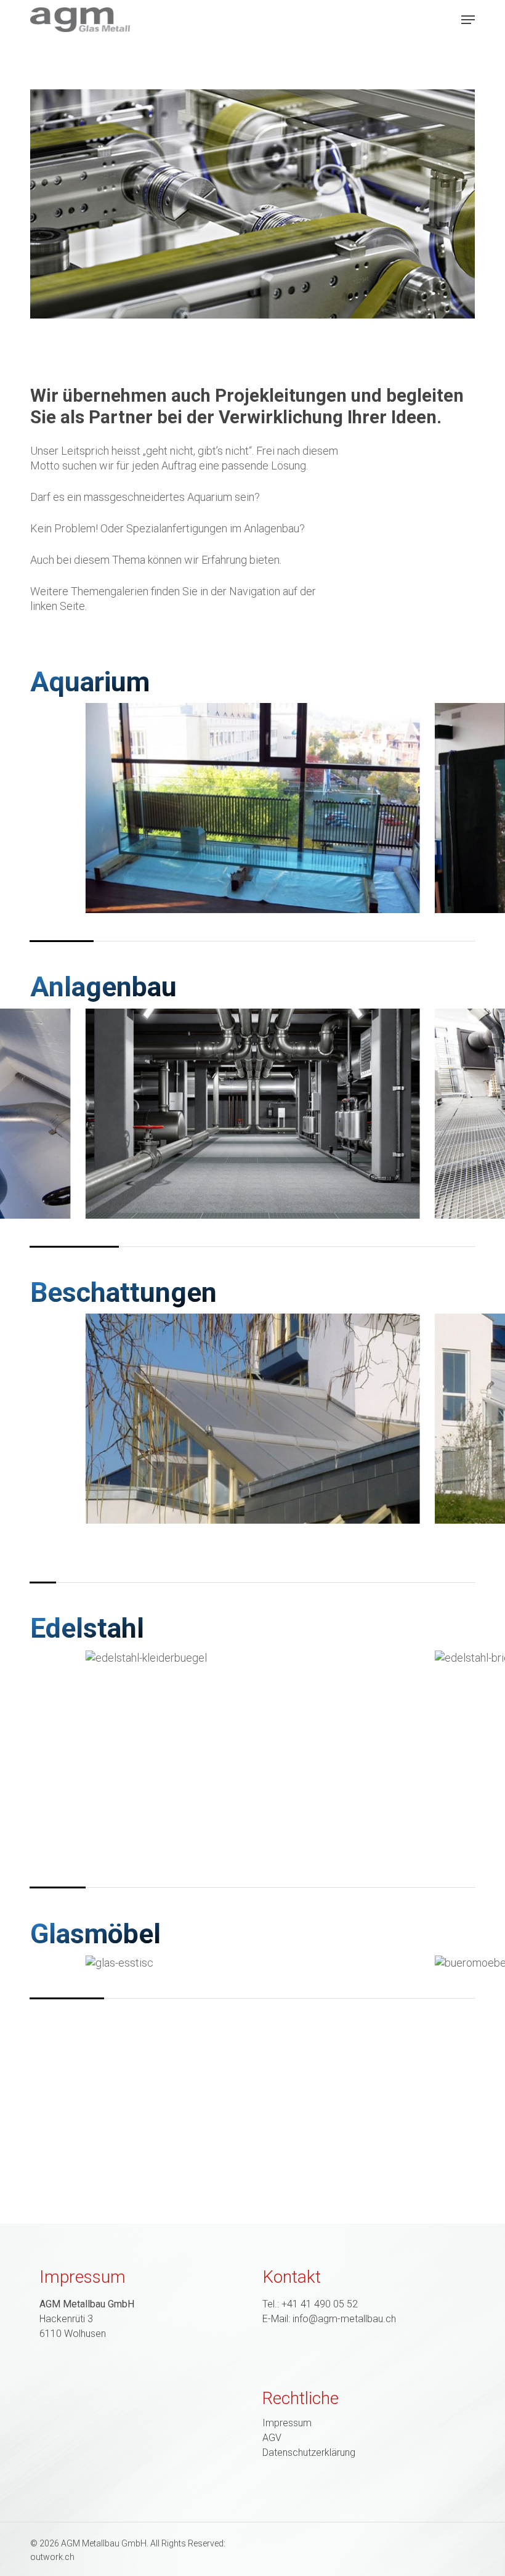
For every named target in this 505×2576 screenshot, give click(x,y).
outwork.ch (52, 2557)
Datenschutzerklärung (309, 2453)
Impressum (287, 2423)
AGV (272, 2438)
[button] (468, 20)
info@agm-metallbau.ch (344, 2319)
